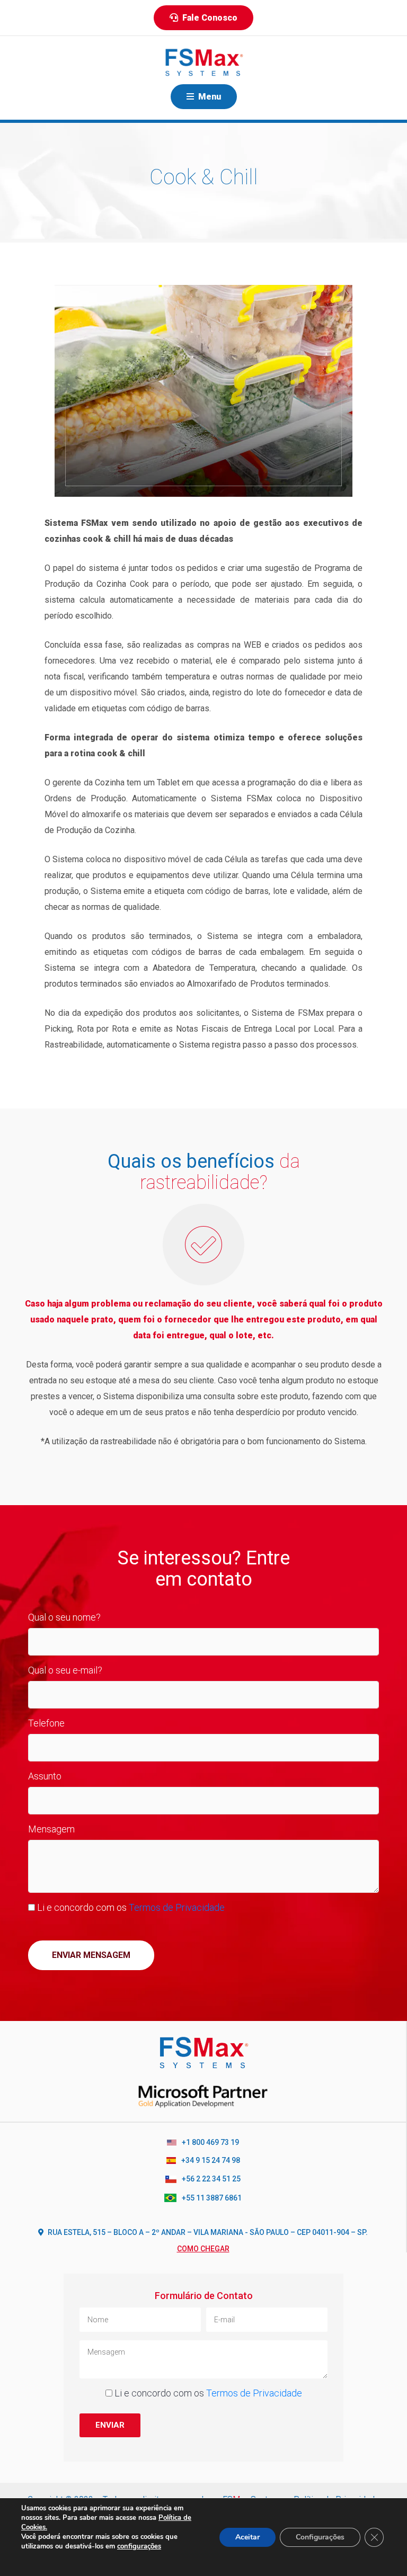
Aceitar (247, 2537)
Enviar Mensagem (91, 1955)
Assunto (45, 1776)
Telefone (46, 1723)
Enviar (110, 2425)
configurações (139, 2546)
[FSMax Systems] (203, 62)
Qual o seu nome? (64, 1617)
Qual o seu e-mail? (65, 1670)
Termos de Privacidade (177, 1907)
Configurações (320, 2537)
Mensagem (51, 1829)
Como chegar (203, 2249)
